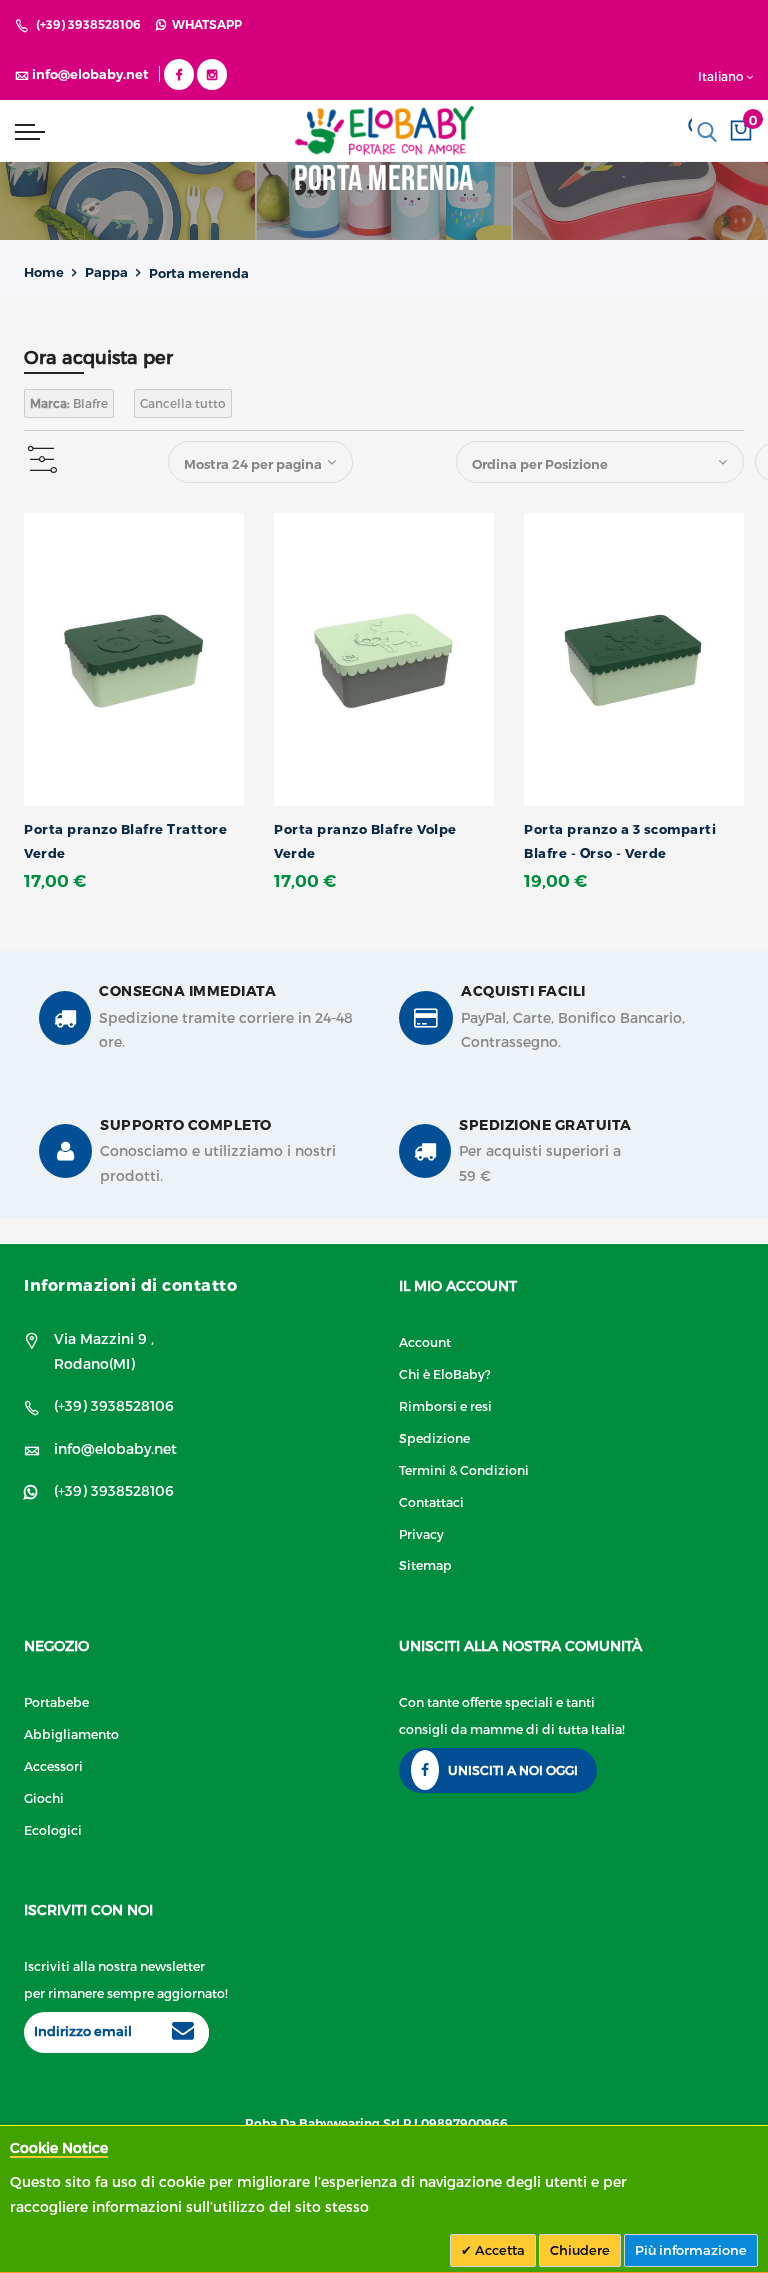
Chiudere (580, 2250)
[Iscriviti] (183, 2033)
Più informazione (691, 2250)
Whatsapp (204, 24)
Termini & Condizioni (464, 1469)
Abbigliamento (71, 1733)
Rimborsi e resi (445, 1405)
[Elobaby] (384, 130)
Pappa (106, 272)
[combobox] (707, 132)
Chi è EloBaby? (445, 1373)
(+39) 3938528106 (88, 24)
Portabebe (56, 1701)
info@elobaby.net (115, 1448)
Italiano (721, 76)
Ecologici (53, 1829)
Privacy (421, 1533)
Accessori (53, 1765)
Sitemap (425, 1564)
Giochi (44, 1797)
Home (44, 272)
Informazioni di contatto (130, 1284)
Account (425, 1341)
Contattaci (431, 1501)
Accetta (498, 2250)
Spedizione (434, 1437)
